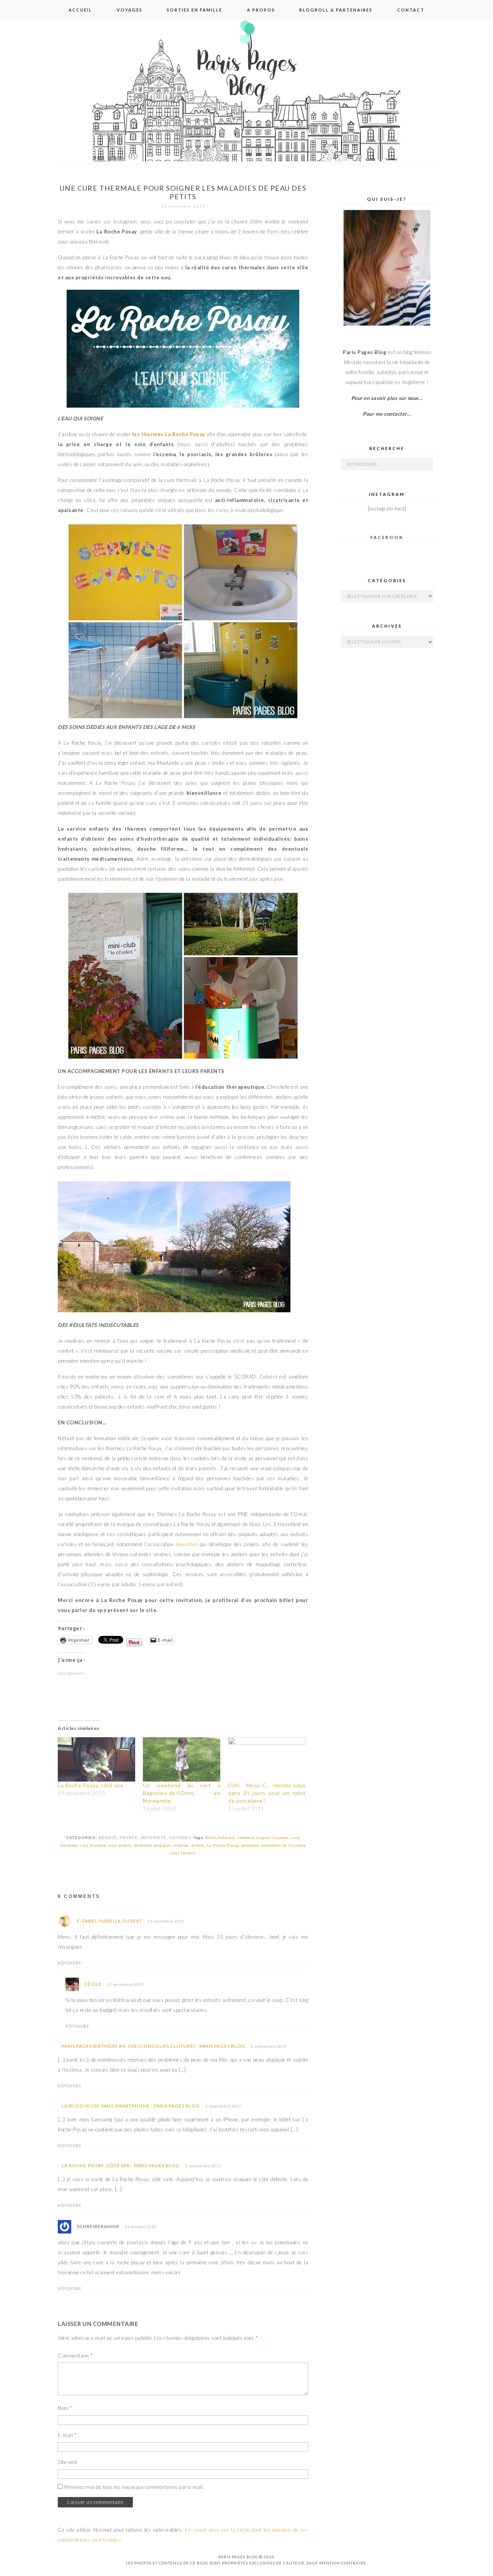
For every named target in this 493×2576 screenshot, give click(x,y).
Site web (67, 2462)
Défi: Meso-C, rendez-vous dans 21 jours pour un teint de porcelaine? (267, 1793)
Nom (65, 2408)
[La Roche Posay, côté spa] (96, 1759)
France (129, 1838)
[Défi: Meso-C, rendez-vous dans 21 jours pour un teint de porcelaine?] (267, 1759)
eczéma (181, 1845)
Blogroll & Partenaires (336, 10)
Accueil (80, 10)
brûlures (226, 1838)
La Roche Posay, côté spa (90, 1785)
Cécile (93, 1984)
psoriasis (250, 1845)
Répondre (70, 1963)
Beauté (108, 1838)
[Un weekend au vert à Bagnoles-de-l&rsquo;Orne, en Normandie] (182, 1759)
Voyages (130, 10)
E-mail (67, 2435)
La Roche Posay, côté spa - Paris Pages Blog (121, 2165)
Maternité (154, 1838)
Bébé (210, 1838)
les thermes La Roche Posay (169, 434)
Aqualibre (187, 1544)
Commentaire (75, 2356)
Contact (411, 10)
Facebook (387, 537)
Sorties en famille (195, 10)
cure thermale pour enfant (106, 1845)
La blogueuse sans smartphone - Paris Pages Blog (131, 2106)
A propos (261, 10)
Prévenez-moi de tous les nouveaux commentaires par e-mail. (134, 2487)
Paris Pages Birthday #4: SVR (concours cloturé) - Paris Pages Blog (153, 2046)
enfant (198, 1845)
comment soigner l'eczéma (263, 1838)
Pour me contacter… (387, 414)
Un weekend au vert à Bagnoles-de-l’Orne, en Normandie (182, 1793)
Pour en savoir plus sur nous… (387, 398)
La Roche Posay (223, 1845)
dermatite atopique (153, 1845)
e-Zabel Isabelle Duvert (110, 1921)
